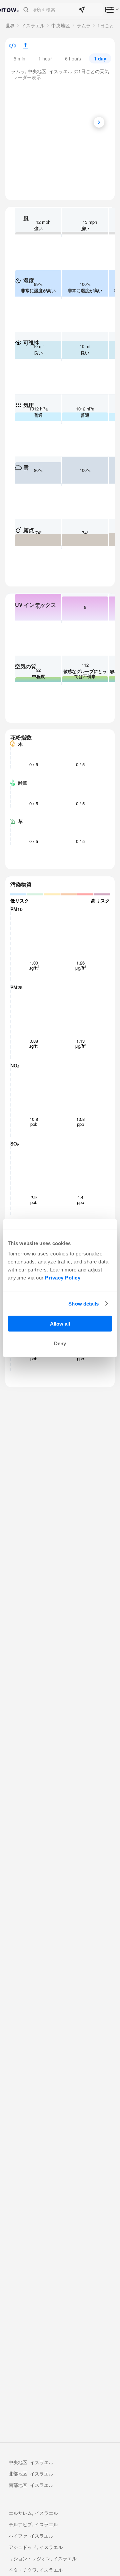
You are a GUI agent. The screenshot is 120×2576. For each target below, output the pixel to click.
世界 (10, 25)
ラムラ (84, 25)
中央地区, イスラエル (31, 2462)
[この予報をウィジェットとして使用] (12, 46)
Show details (83, 1303)
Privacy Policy (63, 1278)
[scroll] (99, 122)
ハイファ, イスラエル (31, 2536)
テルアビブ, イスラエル (33, 2524)
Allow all (60, 1324)
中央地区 (61, 25)
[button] (61, 10)
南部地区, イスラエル (31, 2485)
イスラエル (33, 25)
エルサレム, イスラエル (33, 2513)
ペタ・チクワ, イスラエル (36, 2570)
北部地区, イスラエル (31, 2473)
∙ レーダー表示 (26, 77)
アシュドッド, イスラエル (36, 2547)
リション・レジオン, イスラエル (43, 2558)
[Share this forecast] (23, 46)
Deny (60, 1343)
